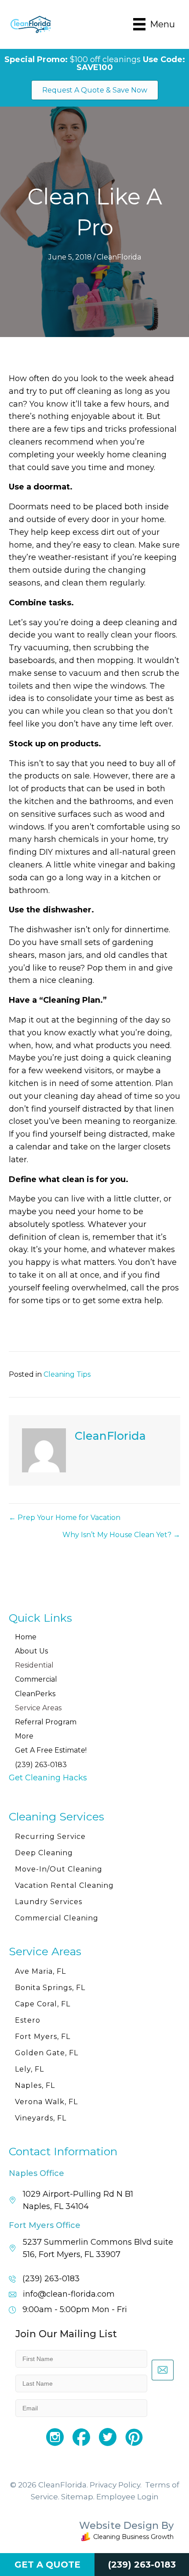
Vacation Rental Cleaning (64, 1885)
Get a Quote (47, 2565)
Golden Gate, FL (47, 2053)
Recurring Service (50, 1837)
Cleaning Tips (67, 1374)
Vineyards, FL (41, 2118)
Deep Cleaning (44, 1853)
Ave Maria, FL (40, 1971)
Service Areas (38, 1708)
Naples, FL (35, 2085)
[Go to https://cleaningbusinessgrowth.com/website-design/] (94, 2533)
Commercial (36, 1679)
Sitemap (77, 2497)
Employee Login (127, 2497)
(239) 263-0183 (41, 1765)
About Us (31, 1651)
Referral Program (46, 1722)
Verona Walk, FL (46, 2102)
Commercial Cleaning (57, 1918)
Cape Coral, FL (43, 2004)
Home (26, 1637)
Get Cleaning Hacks (48, 1778)
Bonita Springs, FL (50, 1988)
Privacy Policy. (116, 2485)
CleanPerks (35, 1694)
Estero (28, 2020)
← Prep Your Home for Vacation (65, 1518)
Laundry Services (49, 1902)
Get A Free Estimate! (51, 1750)
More (24, 1736)
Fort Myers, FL (43, 2037)
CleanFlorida (119, 257)
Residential (34, 1665)
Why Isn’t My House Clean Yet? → (121, 1535)
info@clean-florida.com (69, 2294)
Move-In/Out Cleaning (59, 1869)
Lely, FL (29, 2069)
